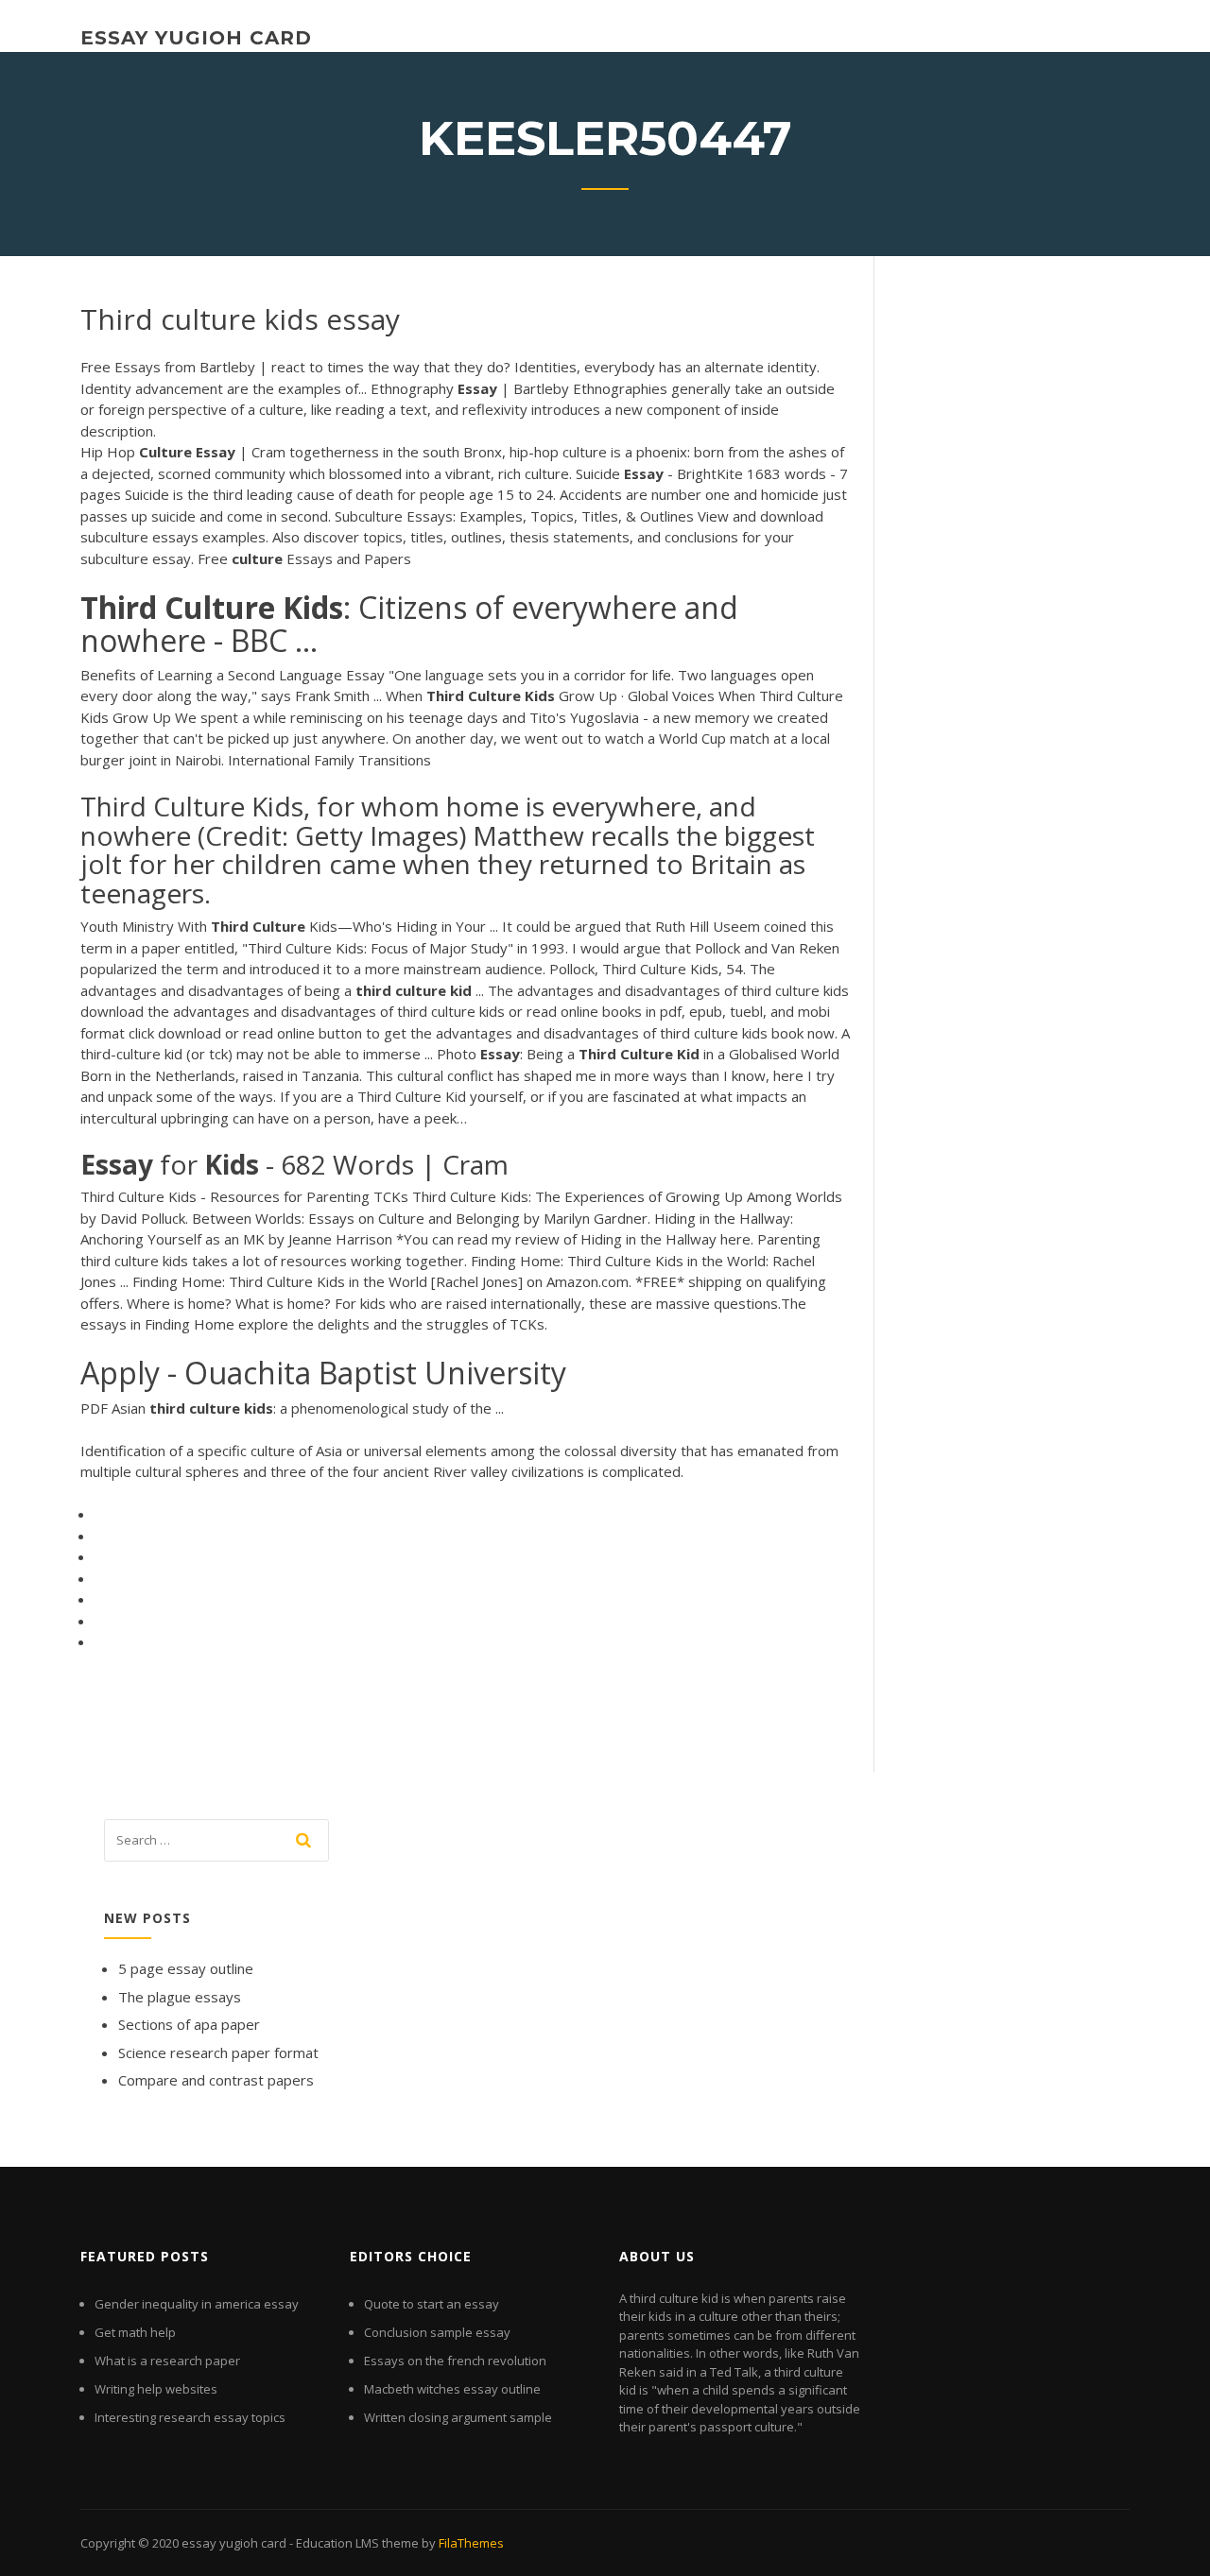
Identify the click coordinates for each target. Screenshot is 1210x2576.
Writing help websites (156, 2389)
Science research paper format (218, 2052)
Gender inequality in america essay (197, 2304)
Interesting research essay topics (190, 2417)
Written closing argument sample (458, 2417)
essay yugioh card (196, 38)
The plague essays (180, 1997)
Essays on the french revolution (455, 2361)
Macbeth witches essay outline (452, 2389)
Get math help (135, 2332)
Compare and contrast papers (216, 2080)
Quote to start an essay (432, 2304)
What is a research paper (167, 2361)
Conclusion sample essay (437, 2332)
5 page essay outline (186, 1968)
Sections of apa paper (189, 2024)
